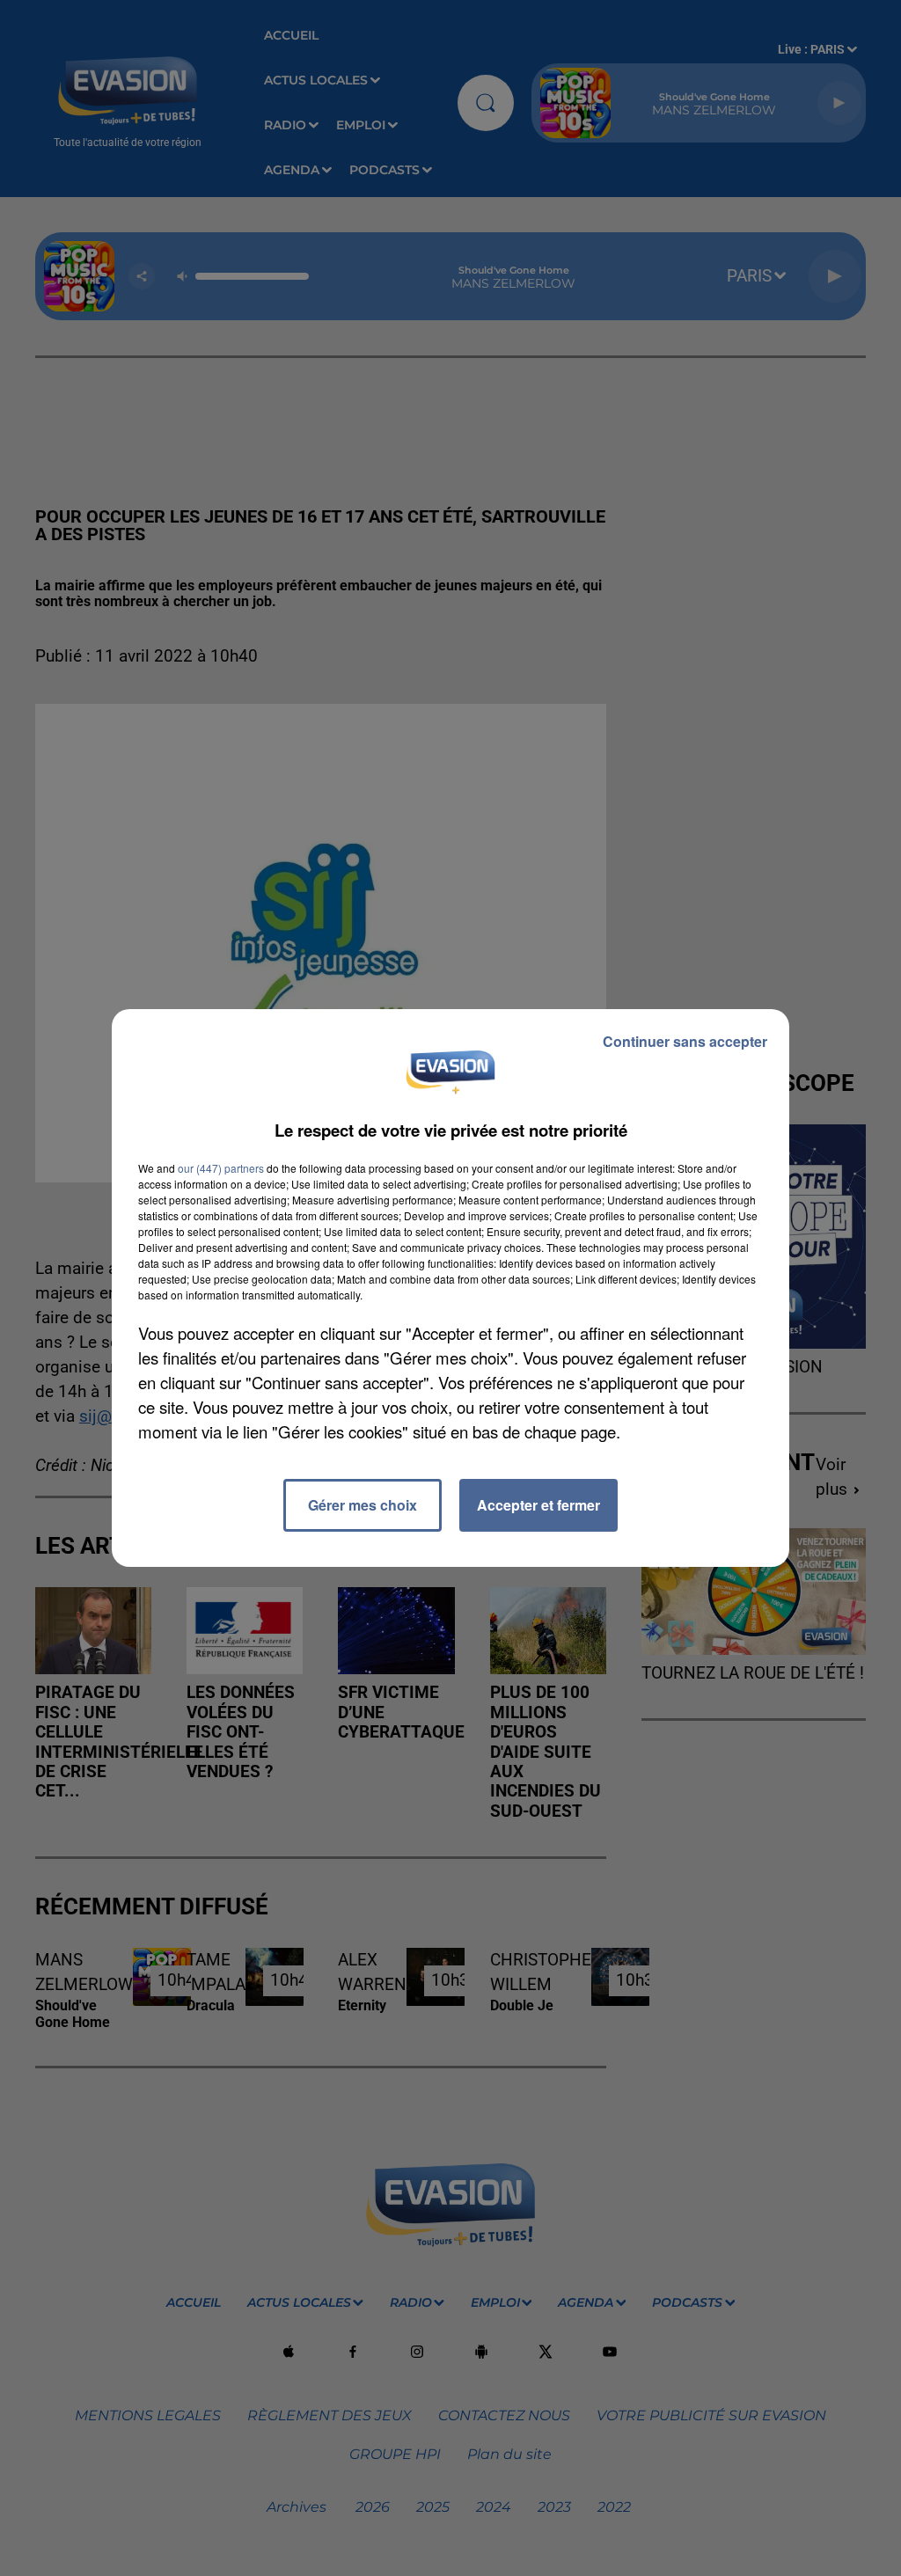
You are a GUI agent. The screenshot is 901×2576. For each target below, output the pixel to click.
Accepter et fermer (538, 1505)
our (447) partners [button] (221, 1168)
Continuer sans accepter (685, 1041)
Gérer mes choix (363, 1505)
